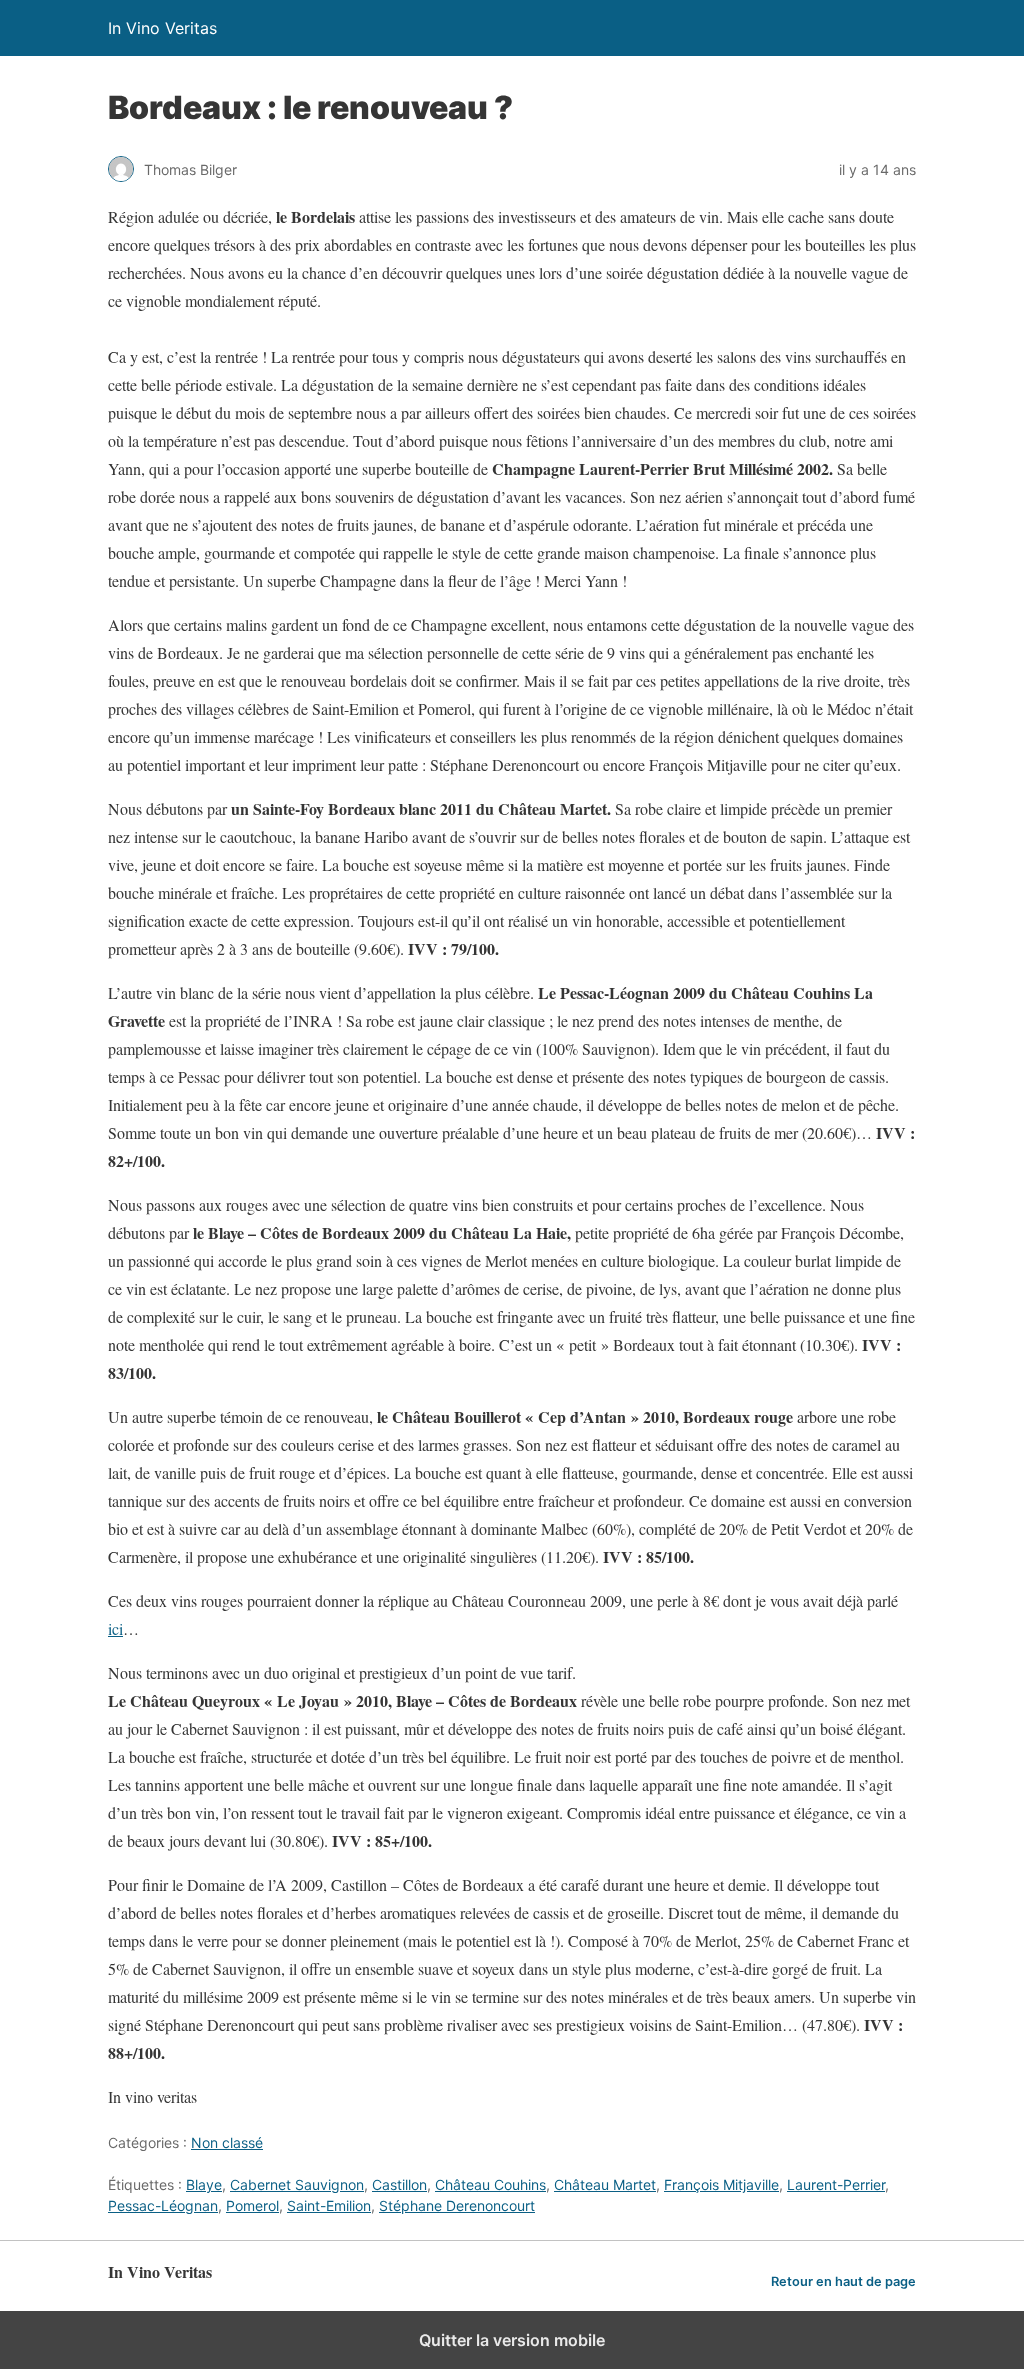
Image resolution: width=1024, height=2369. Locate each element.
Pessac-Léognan (163, 2205)
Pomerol (252, 2205)
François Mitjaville (721, 2184)
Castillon (399, 2184)
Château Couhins (490, 2184)
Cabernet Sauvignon (297, 2184)
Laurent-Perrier (836, 2184)
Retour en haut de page (843, 2281)
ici (115, 1628)
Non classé (227, 2142)
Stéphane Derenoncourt (457, 2205)
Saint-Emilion (329, 2205)
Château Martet (605, 2184)
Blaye (204, 2184)
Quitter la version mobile (512, 2340)
